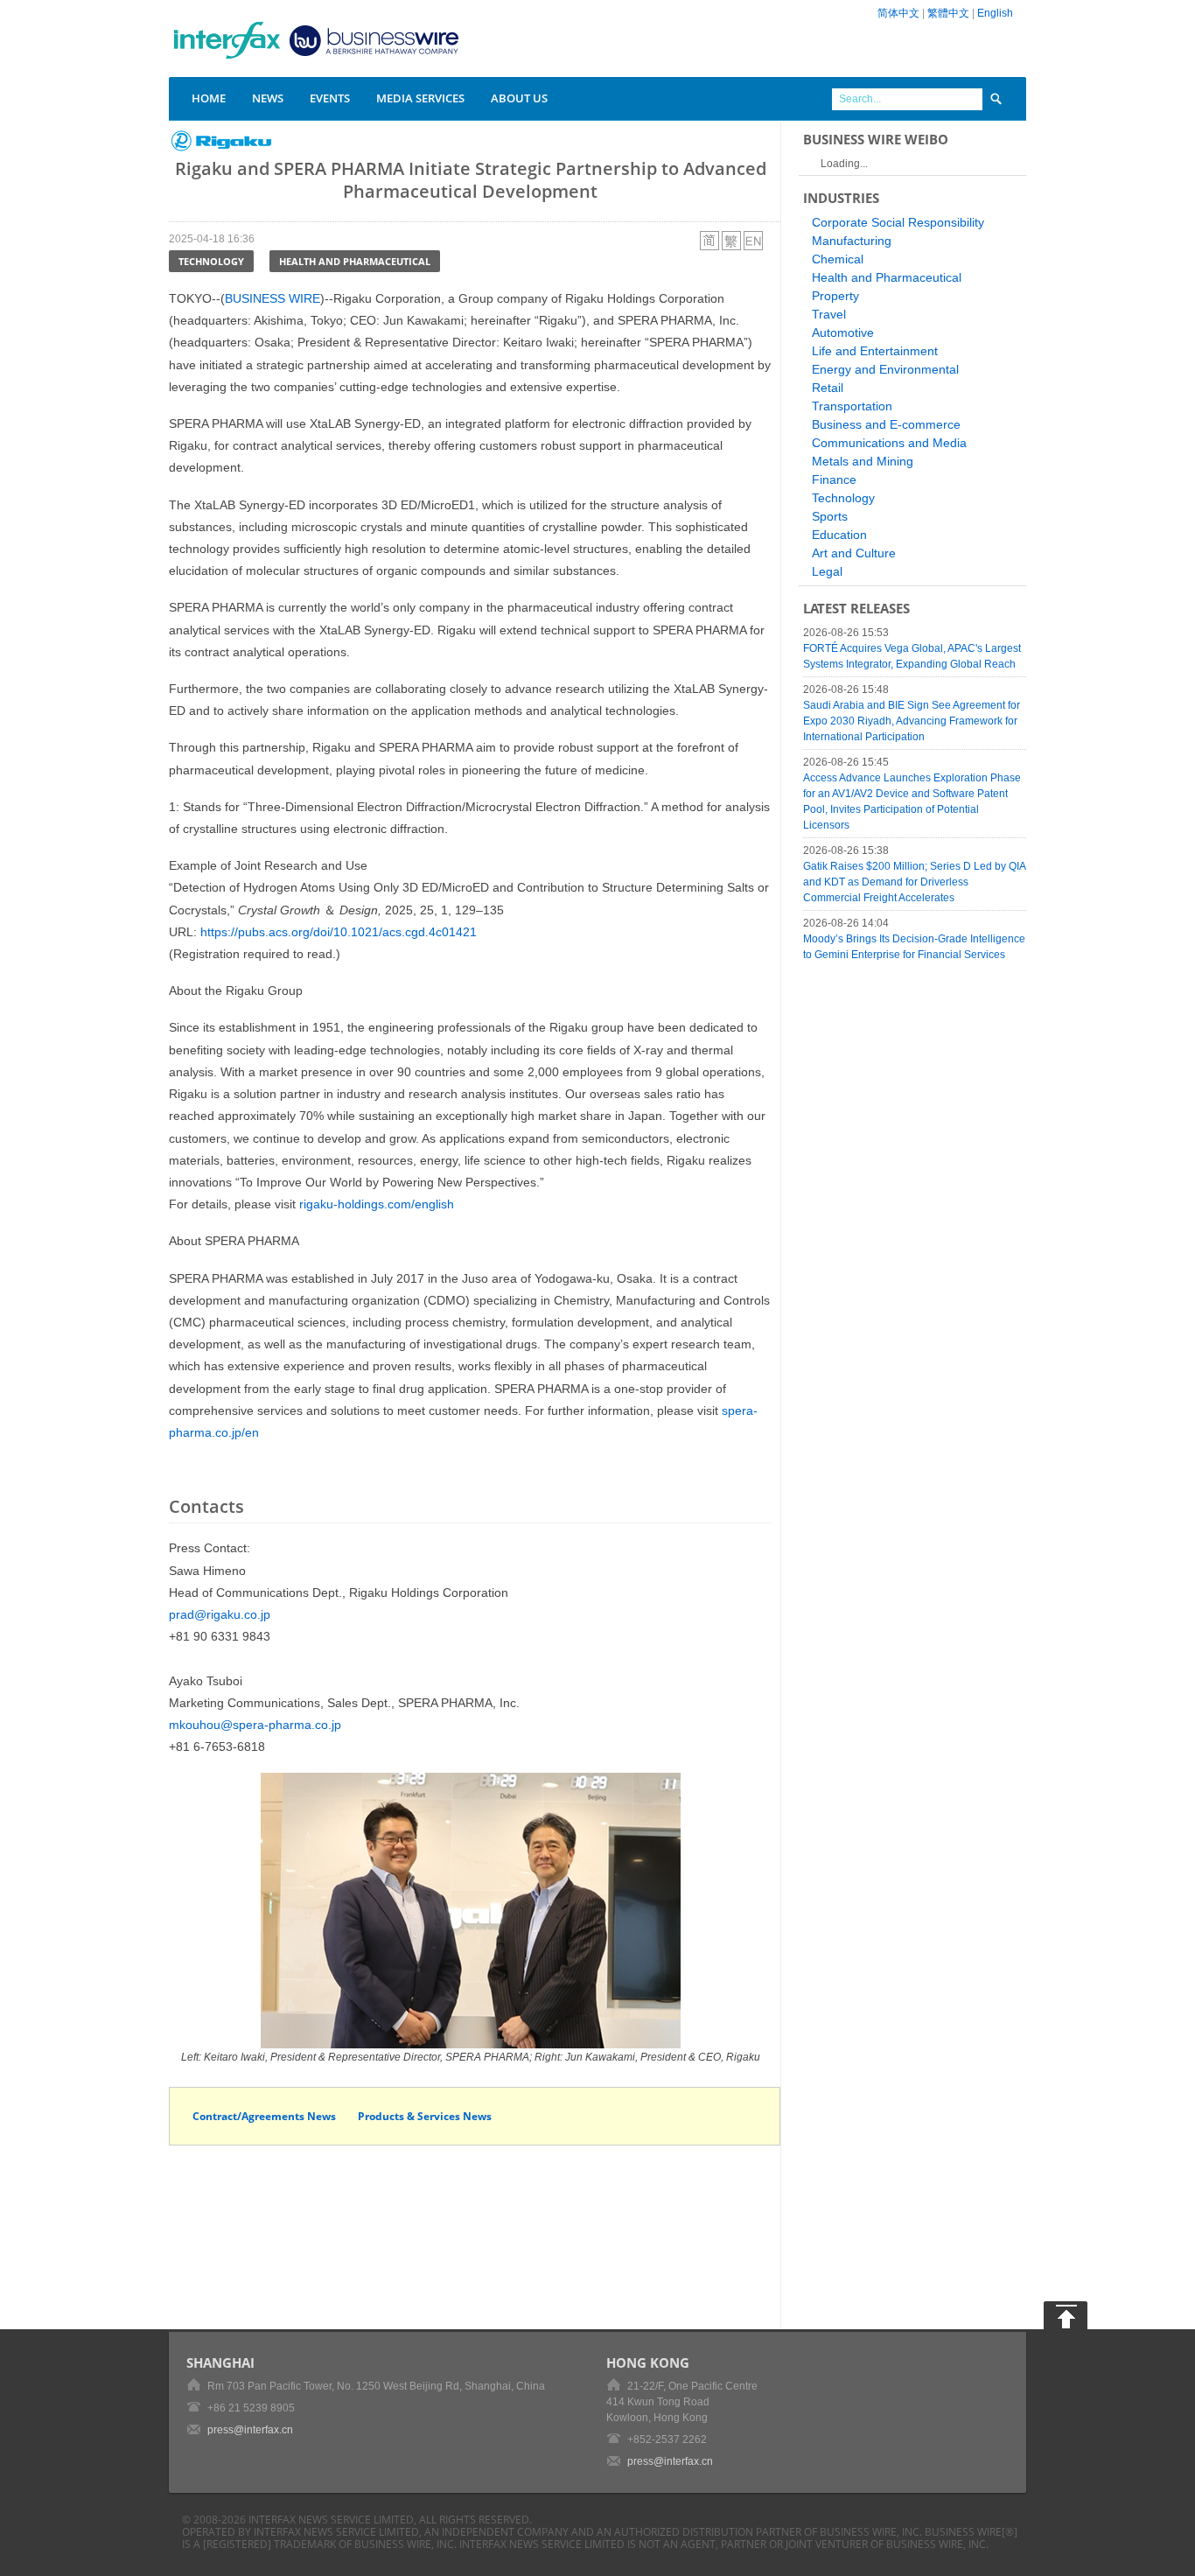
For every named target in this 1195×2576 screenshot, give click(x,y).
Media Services (420, 98)
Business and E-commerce (886, 424)
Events (330, 98)
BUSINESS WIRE (273, 298)
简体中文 (898, 13)
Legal (827, 571)
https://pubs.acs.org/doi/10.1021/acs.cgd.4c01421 (339, 932)
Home (209, 98)
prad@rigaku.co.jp (220, 1614)
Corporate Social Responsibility (898, 222)
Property (835, 296)
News (268, 98)
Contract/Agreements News (264, 2116)
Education (839, 535)
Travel (829, 314)
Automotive (843, 332)
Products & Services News (425, 2116)
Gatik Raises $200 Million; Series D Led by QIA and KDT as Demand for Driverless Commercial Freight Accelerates (914, 882)
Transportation (852, 406)
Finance (834, 479)
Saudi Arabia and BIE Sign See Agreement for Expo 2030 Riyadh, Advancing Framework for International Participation (912, 721)
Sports (830, 516)
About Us (519, 98)
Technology (211, 261)
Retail (828, 388)
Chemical (838, 259)
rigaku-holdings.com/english (377, 1204)
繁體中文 (948, 13)
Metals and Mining (863, 461)
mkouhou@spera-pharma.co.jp (255, 1725)
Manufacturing (852, 241)
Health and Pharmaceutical (355, 261)
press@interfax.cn (250, 2430)
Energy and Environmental (885, 369)
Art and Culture (854, 553)
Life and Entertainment (875, 351)
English (995, 13)
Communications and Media (889, 443)
